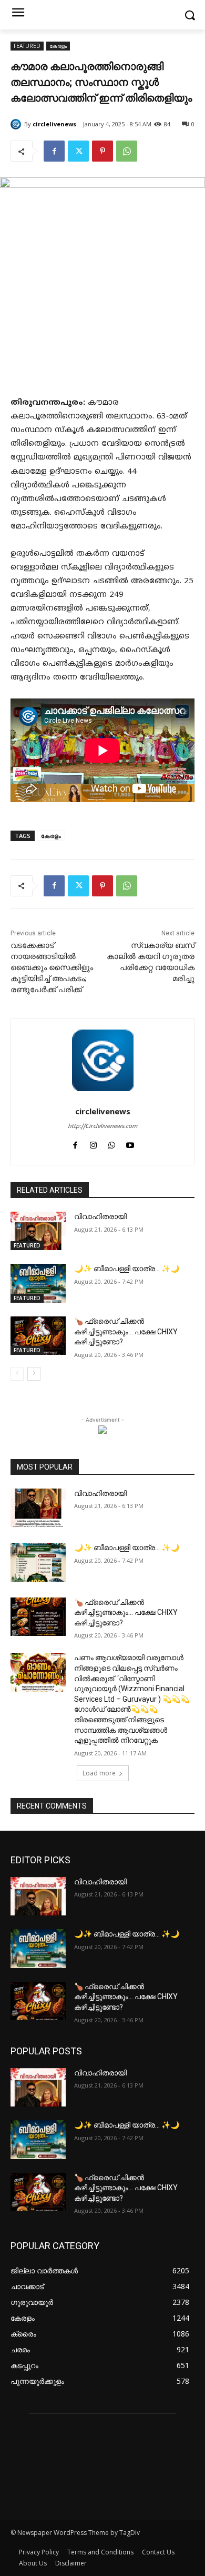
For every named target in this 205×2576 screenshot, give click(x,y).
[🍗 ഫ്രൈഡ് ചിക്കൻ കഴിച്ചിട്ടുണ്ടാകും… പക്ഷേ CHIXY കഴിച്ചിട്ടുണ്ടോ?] (38, 1336)
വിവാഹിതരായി (100, 1216)
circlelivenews (54, 124)
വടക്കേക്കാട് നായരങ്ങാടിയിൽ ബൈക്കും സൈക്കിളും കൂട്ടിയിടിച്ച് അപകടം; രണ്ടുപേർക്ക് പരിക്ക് (52, 967)
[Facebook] (54, 151)
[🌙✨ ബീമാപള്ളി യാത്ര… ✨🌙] (38, 1283)
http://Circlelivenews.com (102, 1126)
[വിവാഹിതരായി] (38, 1231)
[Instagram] (93, 1145)
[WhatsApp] (127, 151)
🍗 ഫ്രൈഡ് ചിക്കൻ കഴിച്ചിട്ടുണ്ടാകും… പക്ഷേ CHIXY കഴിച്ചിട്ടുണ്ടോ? (126, 1331)
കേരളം (58, 46)
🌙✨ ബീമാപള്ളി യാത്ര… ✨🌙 (127, 1269)
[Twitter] (78, 151)
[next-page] (34, 1374)
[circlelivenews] (17, 124)
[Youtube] (130, 1145)
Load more (99, 1773)
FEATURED (27, 46)
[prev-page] (17, 1374)
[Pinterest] (102, 151)
